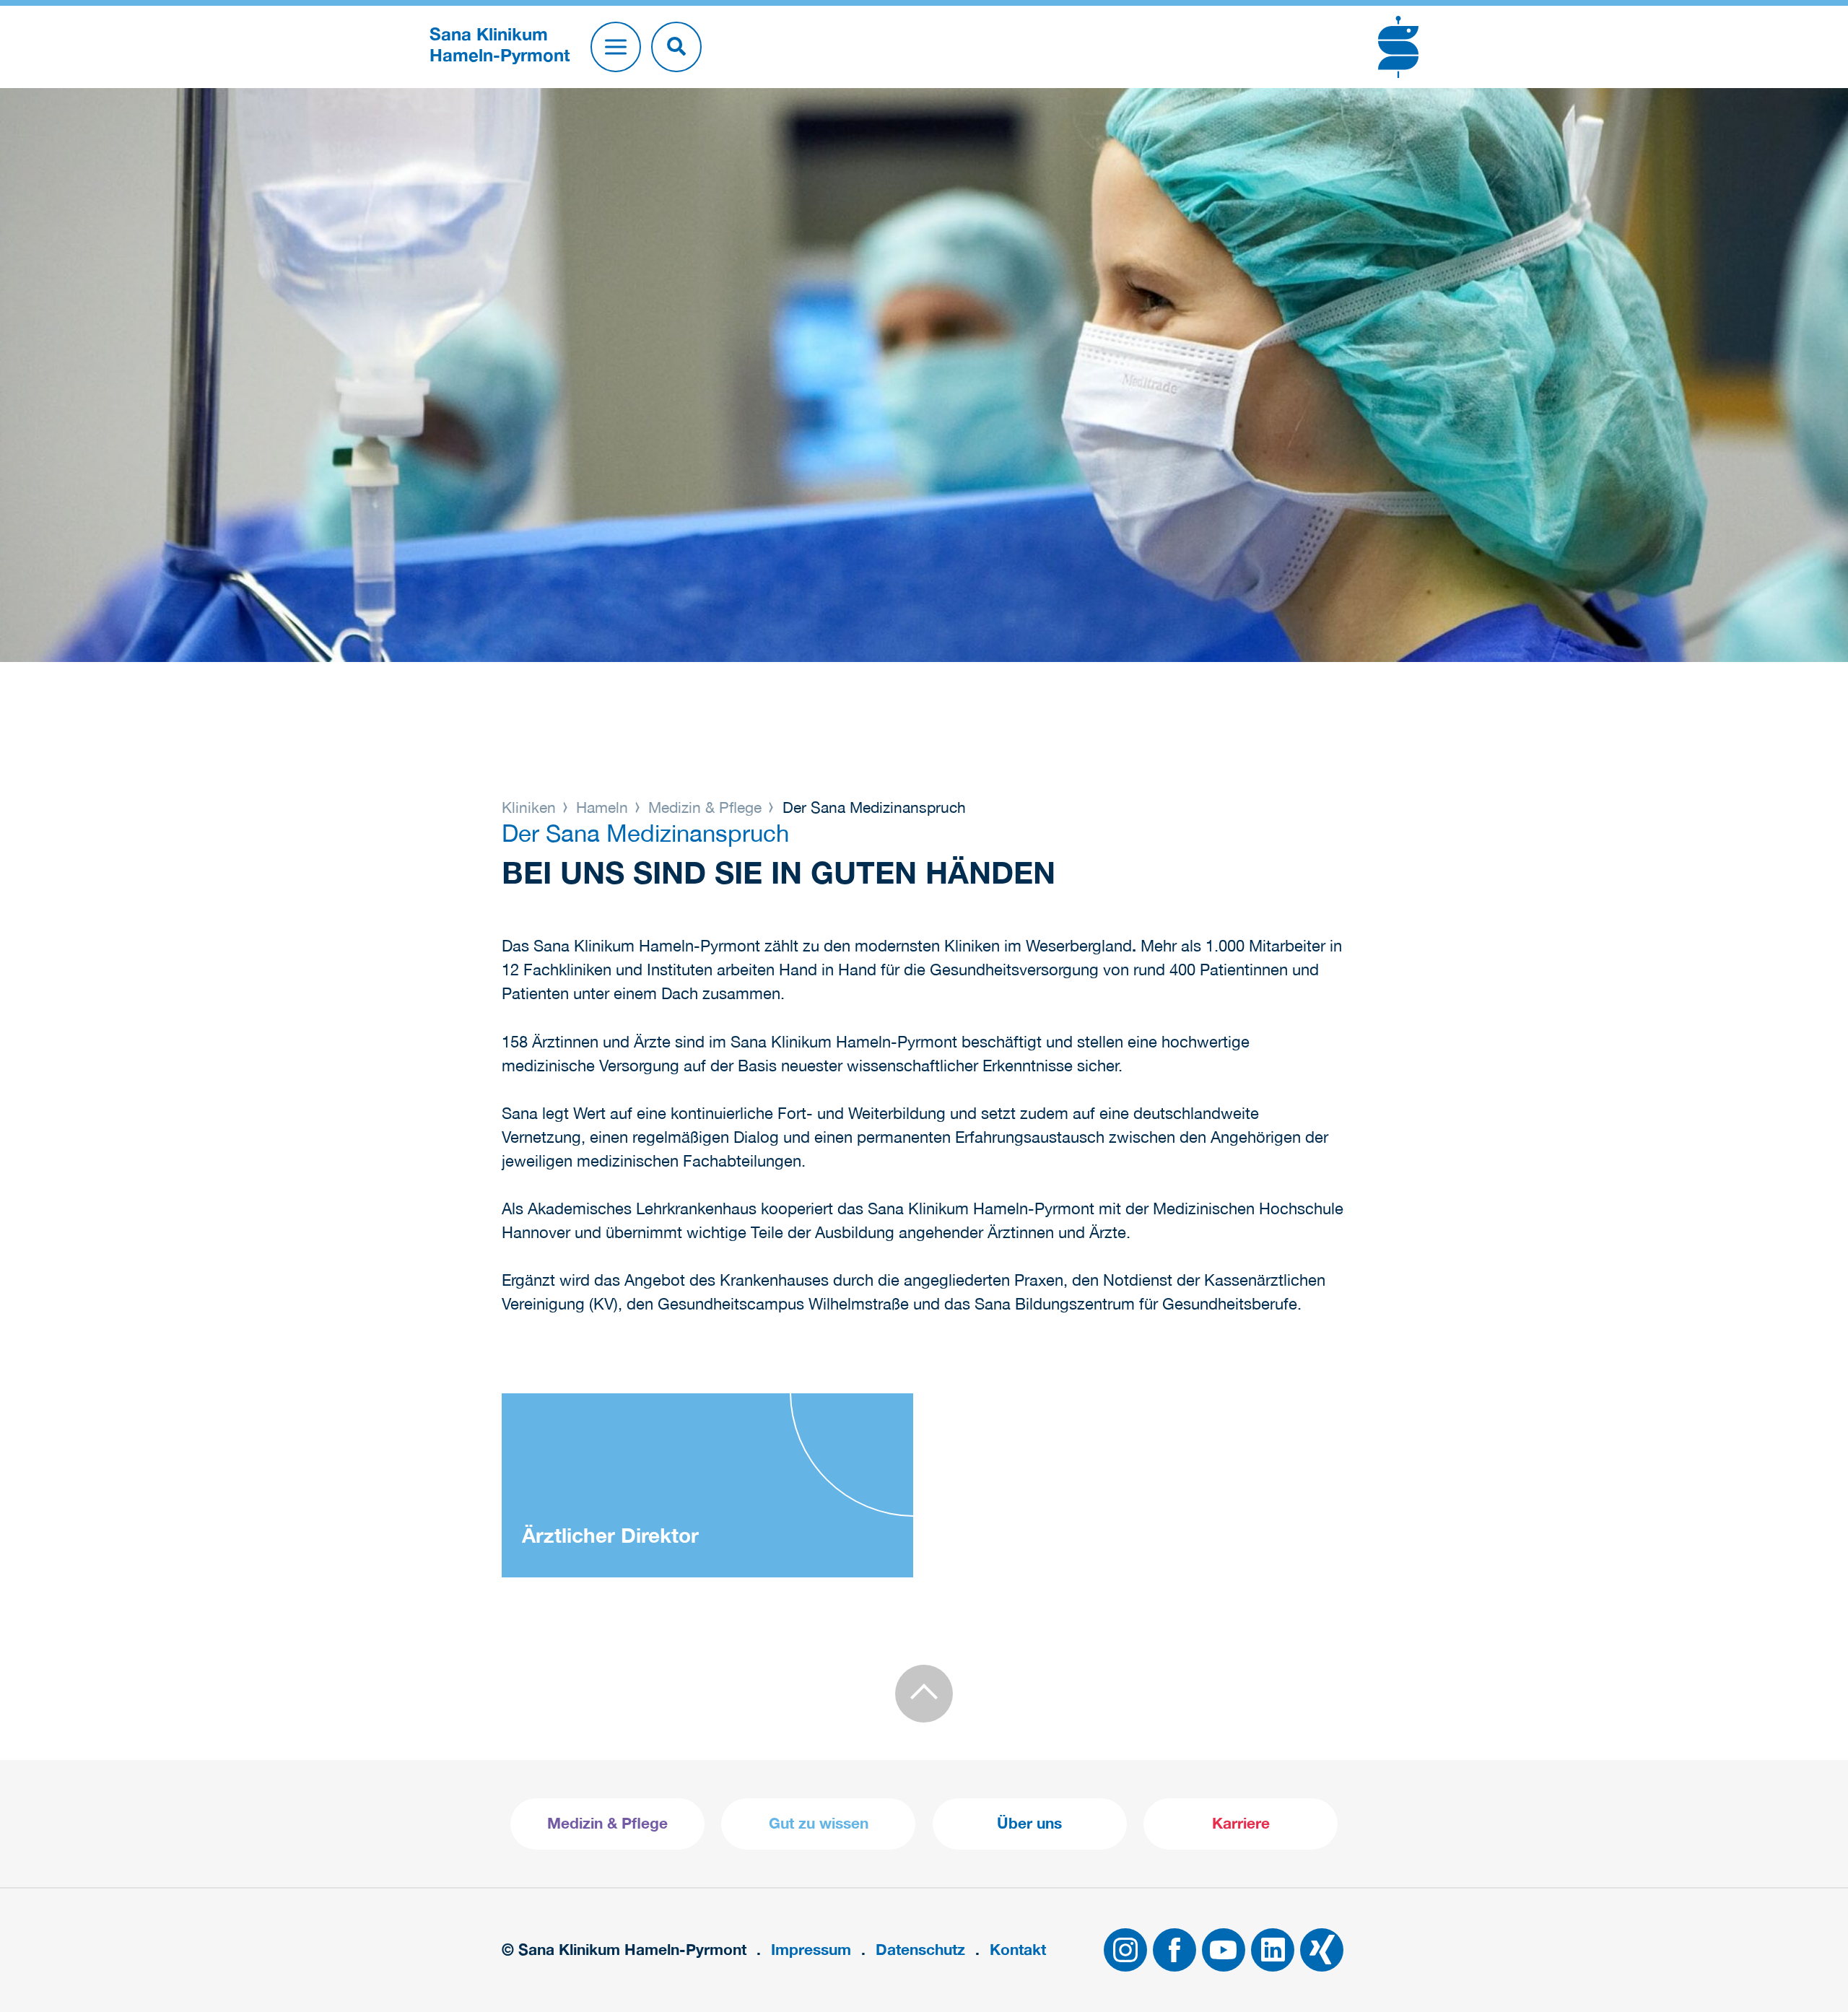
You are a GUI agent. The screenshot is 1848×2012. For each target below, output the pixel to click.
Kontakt (1018, 1950)
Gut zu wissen (819, 1823)
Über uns (1029, 1823)
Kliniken (531, 807)
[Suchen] (676, 47)
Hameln (602, 807)
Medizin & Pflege (705, 807)
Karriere (1241, 1823)
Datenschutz (920, 1950)
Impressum (811, 1950)
